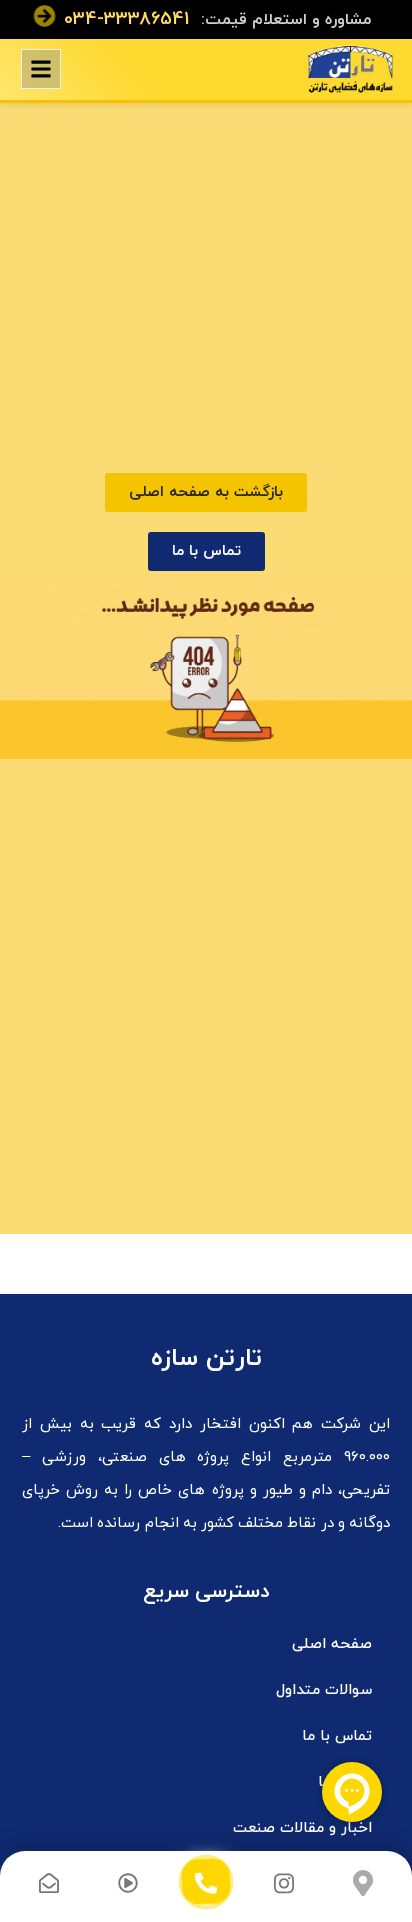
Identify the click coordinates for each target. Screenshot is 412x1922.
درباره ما (345, 1782)
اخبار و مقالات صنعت (302, 1828)
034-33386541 (126, 19)
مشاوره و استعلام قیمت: (286, 20)
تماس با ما (337, 1736)
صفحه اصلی (332, 1644)
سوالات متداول (324, 1690)
